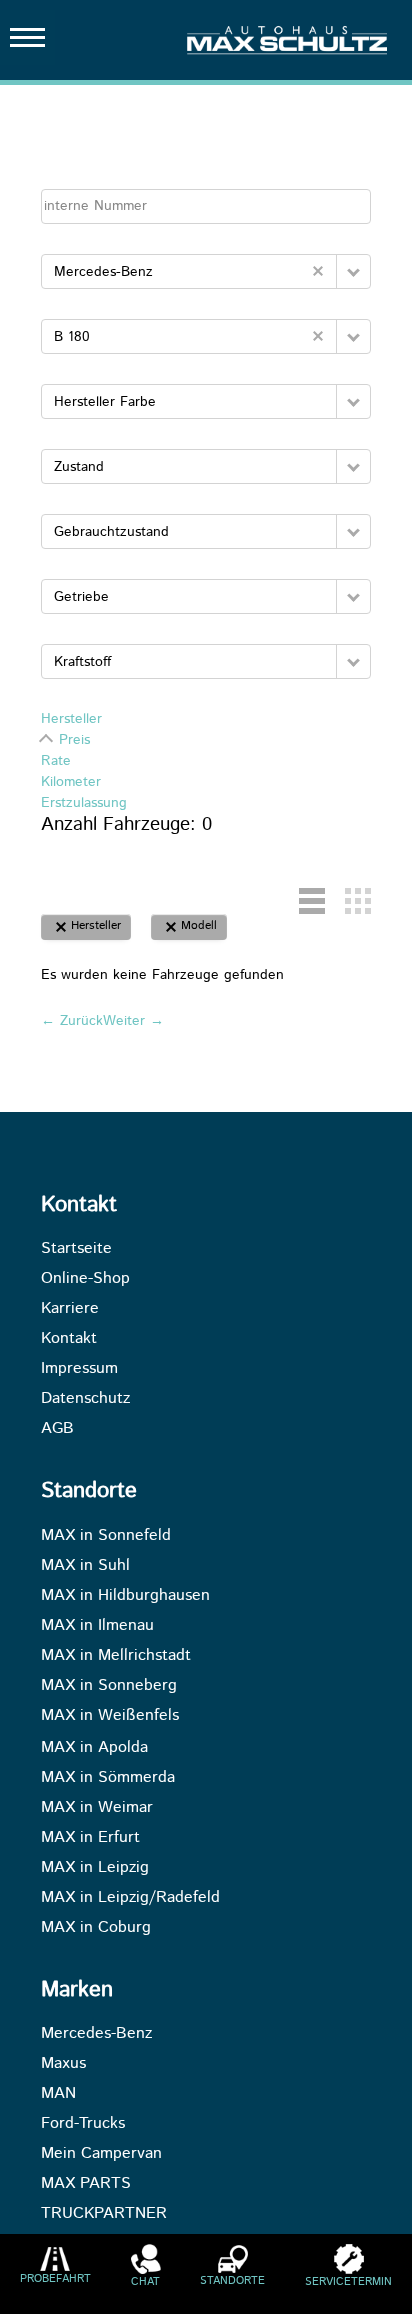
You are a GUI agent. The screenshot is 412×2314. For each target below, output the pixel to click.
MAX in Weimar (97, 1808)
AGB (57, 1429)
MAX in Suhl (85, 1566)
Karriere (70, 1309)
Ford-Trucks (83, 2124)
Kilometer (71, 782)
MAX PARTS (86, 2184)
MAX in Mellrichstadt (116, 1656)
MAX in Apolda (94, 1748)
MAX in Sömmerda (108, 1778)
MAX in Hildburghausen (125, 1596)
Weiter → (133, 1021)
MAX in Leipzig (95, 1868)
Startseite (76, 1249)
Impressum (79, 1369)
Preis (74, 740)
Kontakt (69, 1339)
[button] (353, 271)
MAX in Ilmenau (97, 1626)
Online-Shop (85, 1279)
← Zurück (72, 1021)
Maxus (63, 2064)
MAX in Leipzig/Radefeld (130, 1898)
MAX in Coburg (96, 1928)
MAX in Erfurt (90, 1838)
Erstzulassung (84, 803)
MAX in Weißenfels (110, 1716)
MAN (58, 2094)
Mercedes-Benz (96, 2034)
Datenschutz (85, 1399)
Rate (56, 761)
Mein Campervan (101, 2154)
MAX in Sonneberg (109, 1686)
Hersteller (71, 719)
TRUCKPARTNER (104, 2214)
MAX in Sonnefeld (106, 1536)
